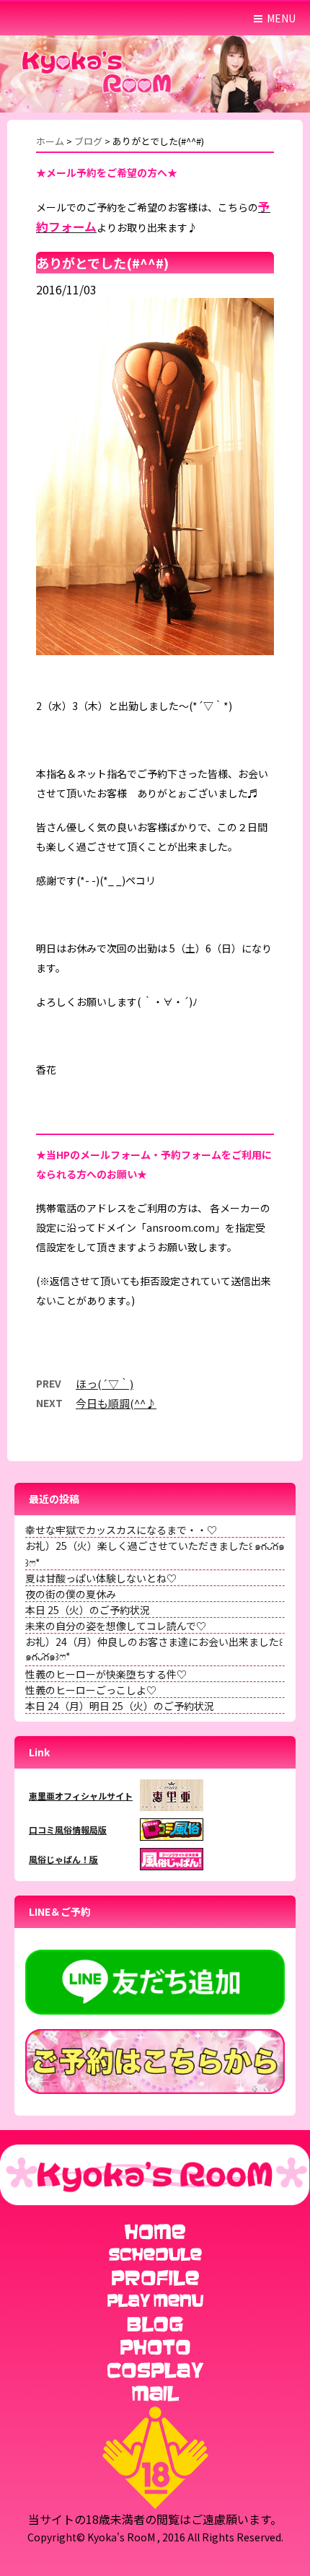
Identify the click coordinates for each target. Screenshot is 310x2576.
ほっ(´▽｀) (105, 1384)
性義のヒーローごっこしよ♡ (91, 1690)
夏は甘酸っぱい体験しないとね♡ (101, 1578)
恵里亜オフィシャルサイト (81, 1796)
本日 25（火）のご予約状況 (88, 1610)
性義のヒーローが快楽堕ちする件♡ (106, 1674)
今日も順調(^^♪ (116, 1403)
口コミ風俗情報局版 (68, 1830)
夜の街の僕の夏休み (71, 1594)
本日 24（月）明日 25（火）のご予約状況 (120, 1706)
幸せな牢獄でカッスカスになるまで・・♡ (121, 1530)
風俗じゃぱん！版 (63, 1859)
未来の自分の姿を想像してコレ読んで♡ (116, 1626)
